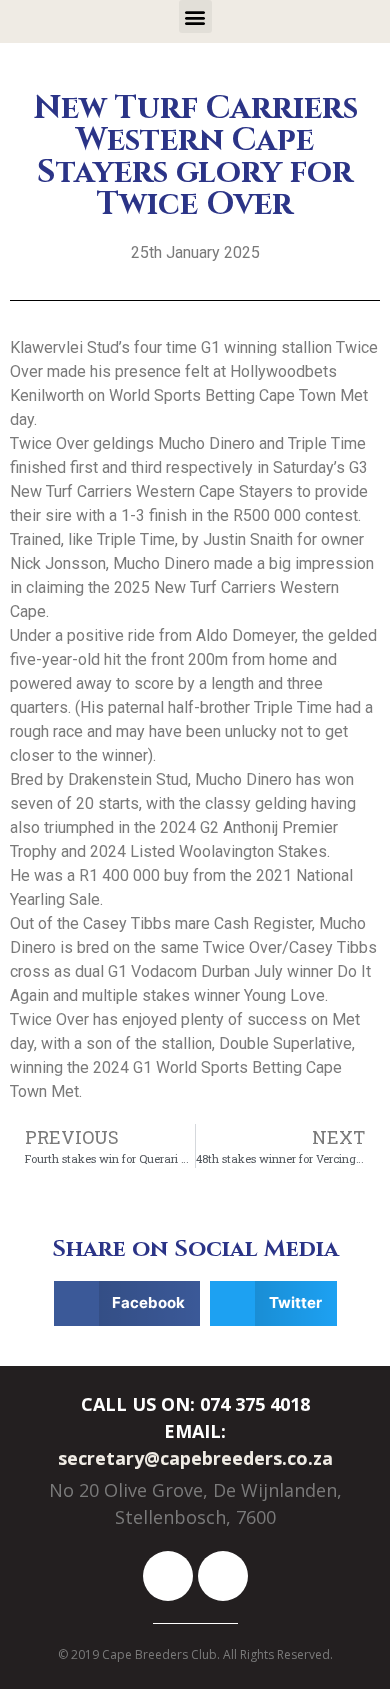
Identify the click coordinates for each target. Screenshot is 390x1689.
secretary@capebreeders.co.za (195, 1458)
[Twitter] (223, 1576)
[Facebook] (168, 1576)
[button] (195, 16)
